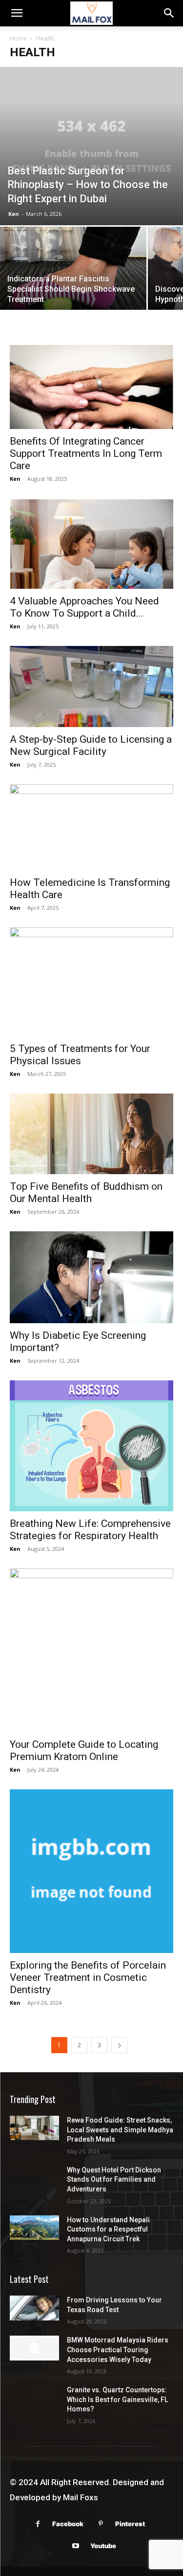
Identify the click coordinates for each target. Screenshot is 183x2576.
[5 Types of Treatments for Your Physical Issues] (91, 982)
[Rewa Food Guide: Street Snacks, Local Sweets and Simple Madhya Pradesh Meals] (34, 2128)
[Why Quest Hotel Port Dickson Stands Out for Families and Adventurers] (34, 2178)
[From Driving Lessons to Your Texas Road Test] (34, 2308)
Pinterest (130, 2524)
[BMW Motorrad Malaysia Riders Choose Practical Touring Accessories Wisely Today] (34, 2348)
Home (18, 38)
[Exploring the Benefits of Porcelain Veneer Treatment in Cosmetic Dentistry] (91, 1871)
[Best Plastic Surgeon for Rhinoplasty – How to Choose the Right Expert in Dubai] (91, 146)
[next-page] (120, 2045)
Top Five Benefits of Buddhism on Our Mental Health (86, 1192)
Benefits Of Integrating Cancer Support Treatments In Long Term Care (86, 453)
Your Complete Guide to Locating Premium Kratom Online (84, 1750)
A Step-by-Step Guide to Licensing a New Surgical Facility (91, 745)
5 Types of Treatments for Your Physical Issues (80, 1055)
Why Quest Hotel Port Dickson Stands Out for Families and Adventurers (114, 2179)
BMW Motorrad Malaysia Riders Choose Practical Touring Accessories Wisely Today (118, 2350)
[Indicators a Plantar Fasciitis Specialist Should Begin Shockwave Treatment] (73, 276)
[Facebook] (38, 2524)
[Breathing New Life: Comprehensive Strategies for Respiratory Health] (91, 1446)
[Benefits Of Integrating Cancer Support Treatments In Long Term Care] (91, 387)
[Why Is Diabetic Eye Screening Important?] (91, 1277)
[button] (17, 13)
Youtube (103, 2546)
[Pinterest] (101, 2524)
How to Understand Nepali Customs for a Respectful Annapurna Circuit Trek (108, 2229)
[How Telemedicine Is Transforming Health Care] (91, 827)
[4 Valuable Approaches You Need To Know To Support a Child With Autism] (91, 544)
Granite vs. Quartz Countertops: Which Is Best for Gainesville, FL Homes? (117, 2399)
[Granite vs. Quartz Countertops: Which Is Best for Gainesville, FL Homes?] (34, 2398)
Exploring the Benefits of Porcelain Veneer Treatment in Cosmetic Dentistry (88, 1977)
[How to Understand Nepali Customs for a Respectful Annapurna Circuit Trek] (34, 2228)
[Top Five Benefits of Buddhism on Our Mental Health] (91, 1134)
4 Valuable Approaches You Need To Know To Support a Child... (84, 607)
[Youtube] (76, 2546)
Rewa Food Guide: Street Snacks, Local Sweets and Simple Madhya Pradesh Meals (120, 2130)
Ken (14, 214)
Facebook (68, 2524)
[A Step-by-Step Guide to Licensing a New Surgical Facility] (91, 686)
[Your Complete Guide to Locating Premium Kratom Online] (91, 1650)
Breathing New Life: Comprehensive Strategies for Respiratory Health (90, 1530)
